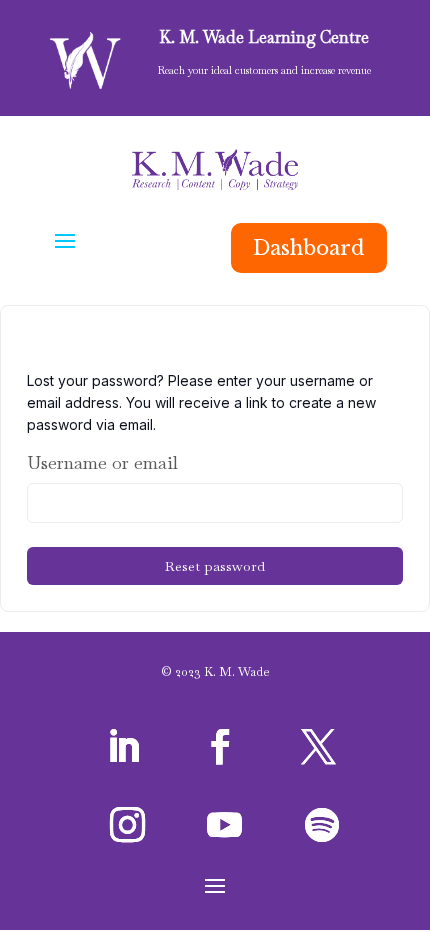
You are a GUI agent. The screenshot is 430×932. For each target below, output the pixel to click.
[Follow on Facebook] (221, 747)
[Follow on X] (318, 747)
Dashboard (309, 248)
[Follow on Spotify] (322, 825)
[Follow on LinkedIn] (123, 747)
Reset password (215, 566)
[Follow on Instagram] (127, 825)
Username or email (102, 462)
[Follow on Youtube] (225, 825)
